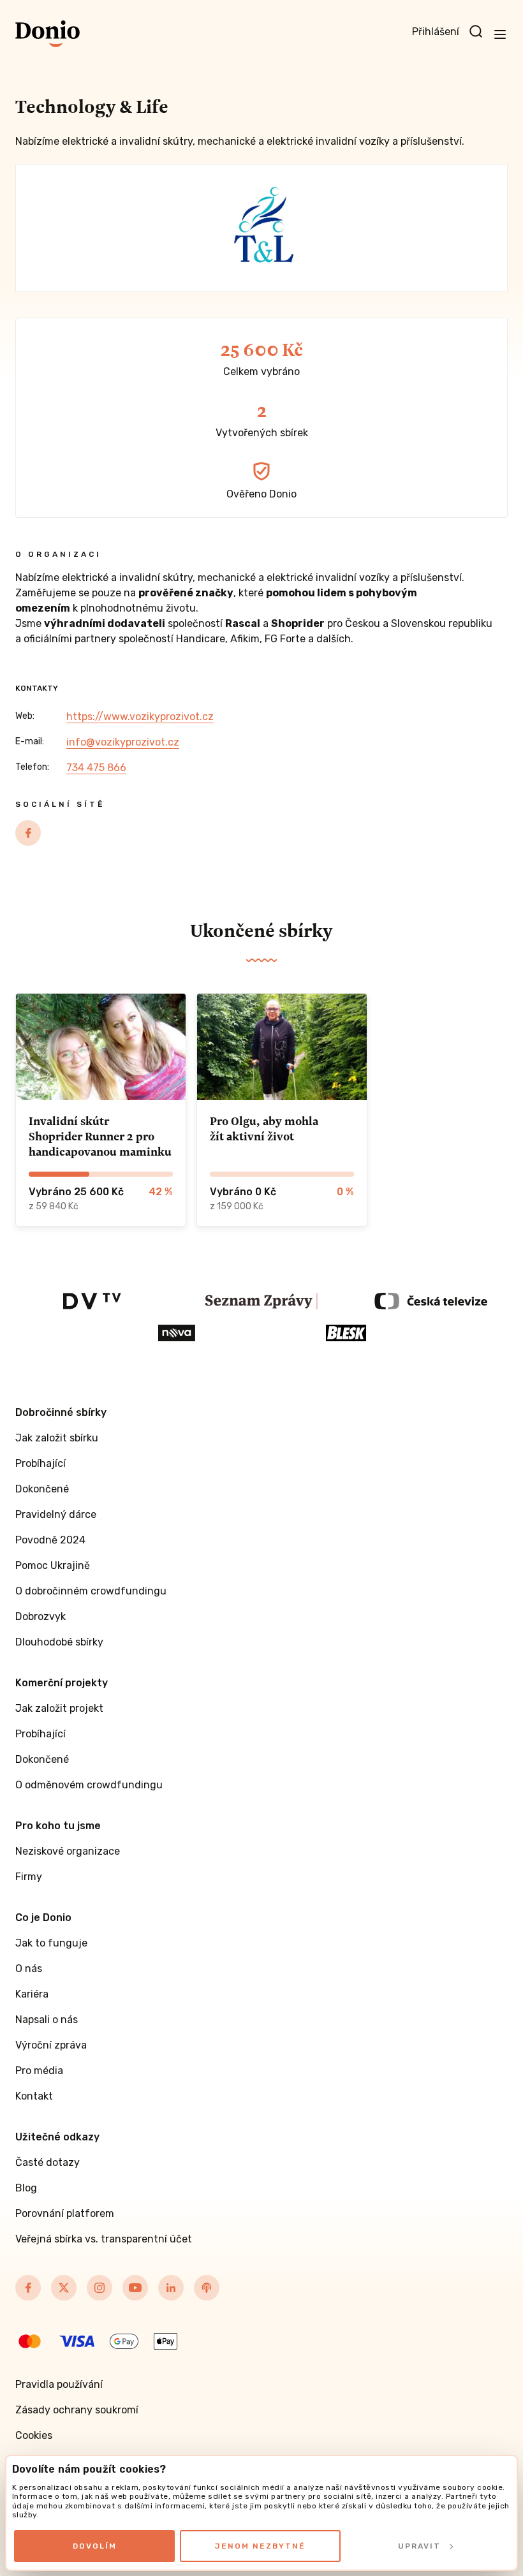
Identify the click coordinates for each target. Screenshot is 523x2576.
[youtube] (135, 2288)
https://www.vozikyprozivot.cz (140, 717)
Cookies (34, 2435)
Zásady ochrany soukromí (77, 2410)
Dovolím (95, 2546)
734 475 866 (96, 768)
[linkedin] (171, 2288)
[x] (64, 2288)
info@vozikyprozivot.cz (123, 742)
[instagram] (99, 2288)
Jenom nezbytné (260, 2546)
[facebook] (28, 833)
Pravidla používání (59, 2384)
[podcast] (207, 2288)
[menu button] (500, 34)
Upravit (419, 2546)
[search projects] (476, 32)
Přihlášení (436, 32)
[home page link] (48, 34)
